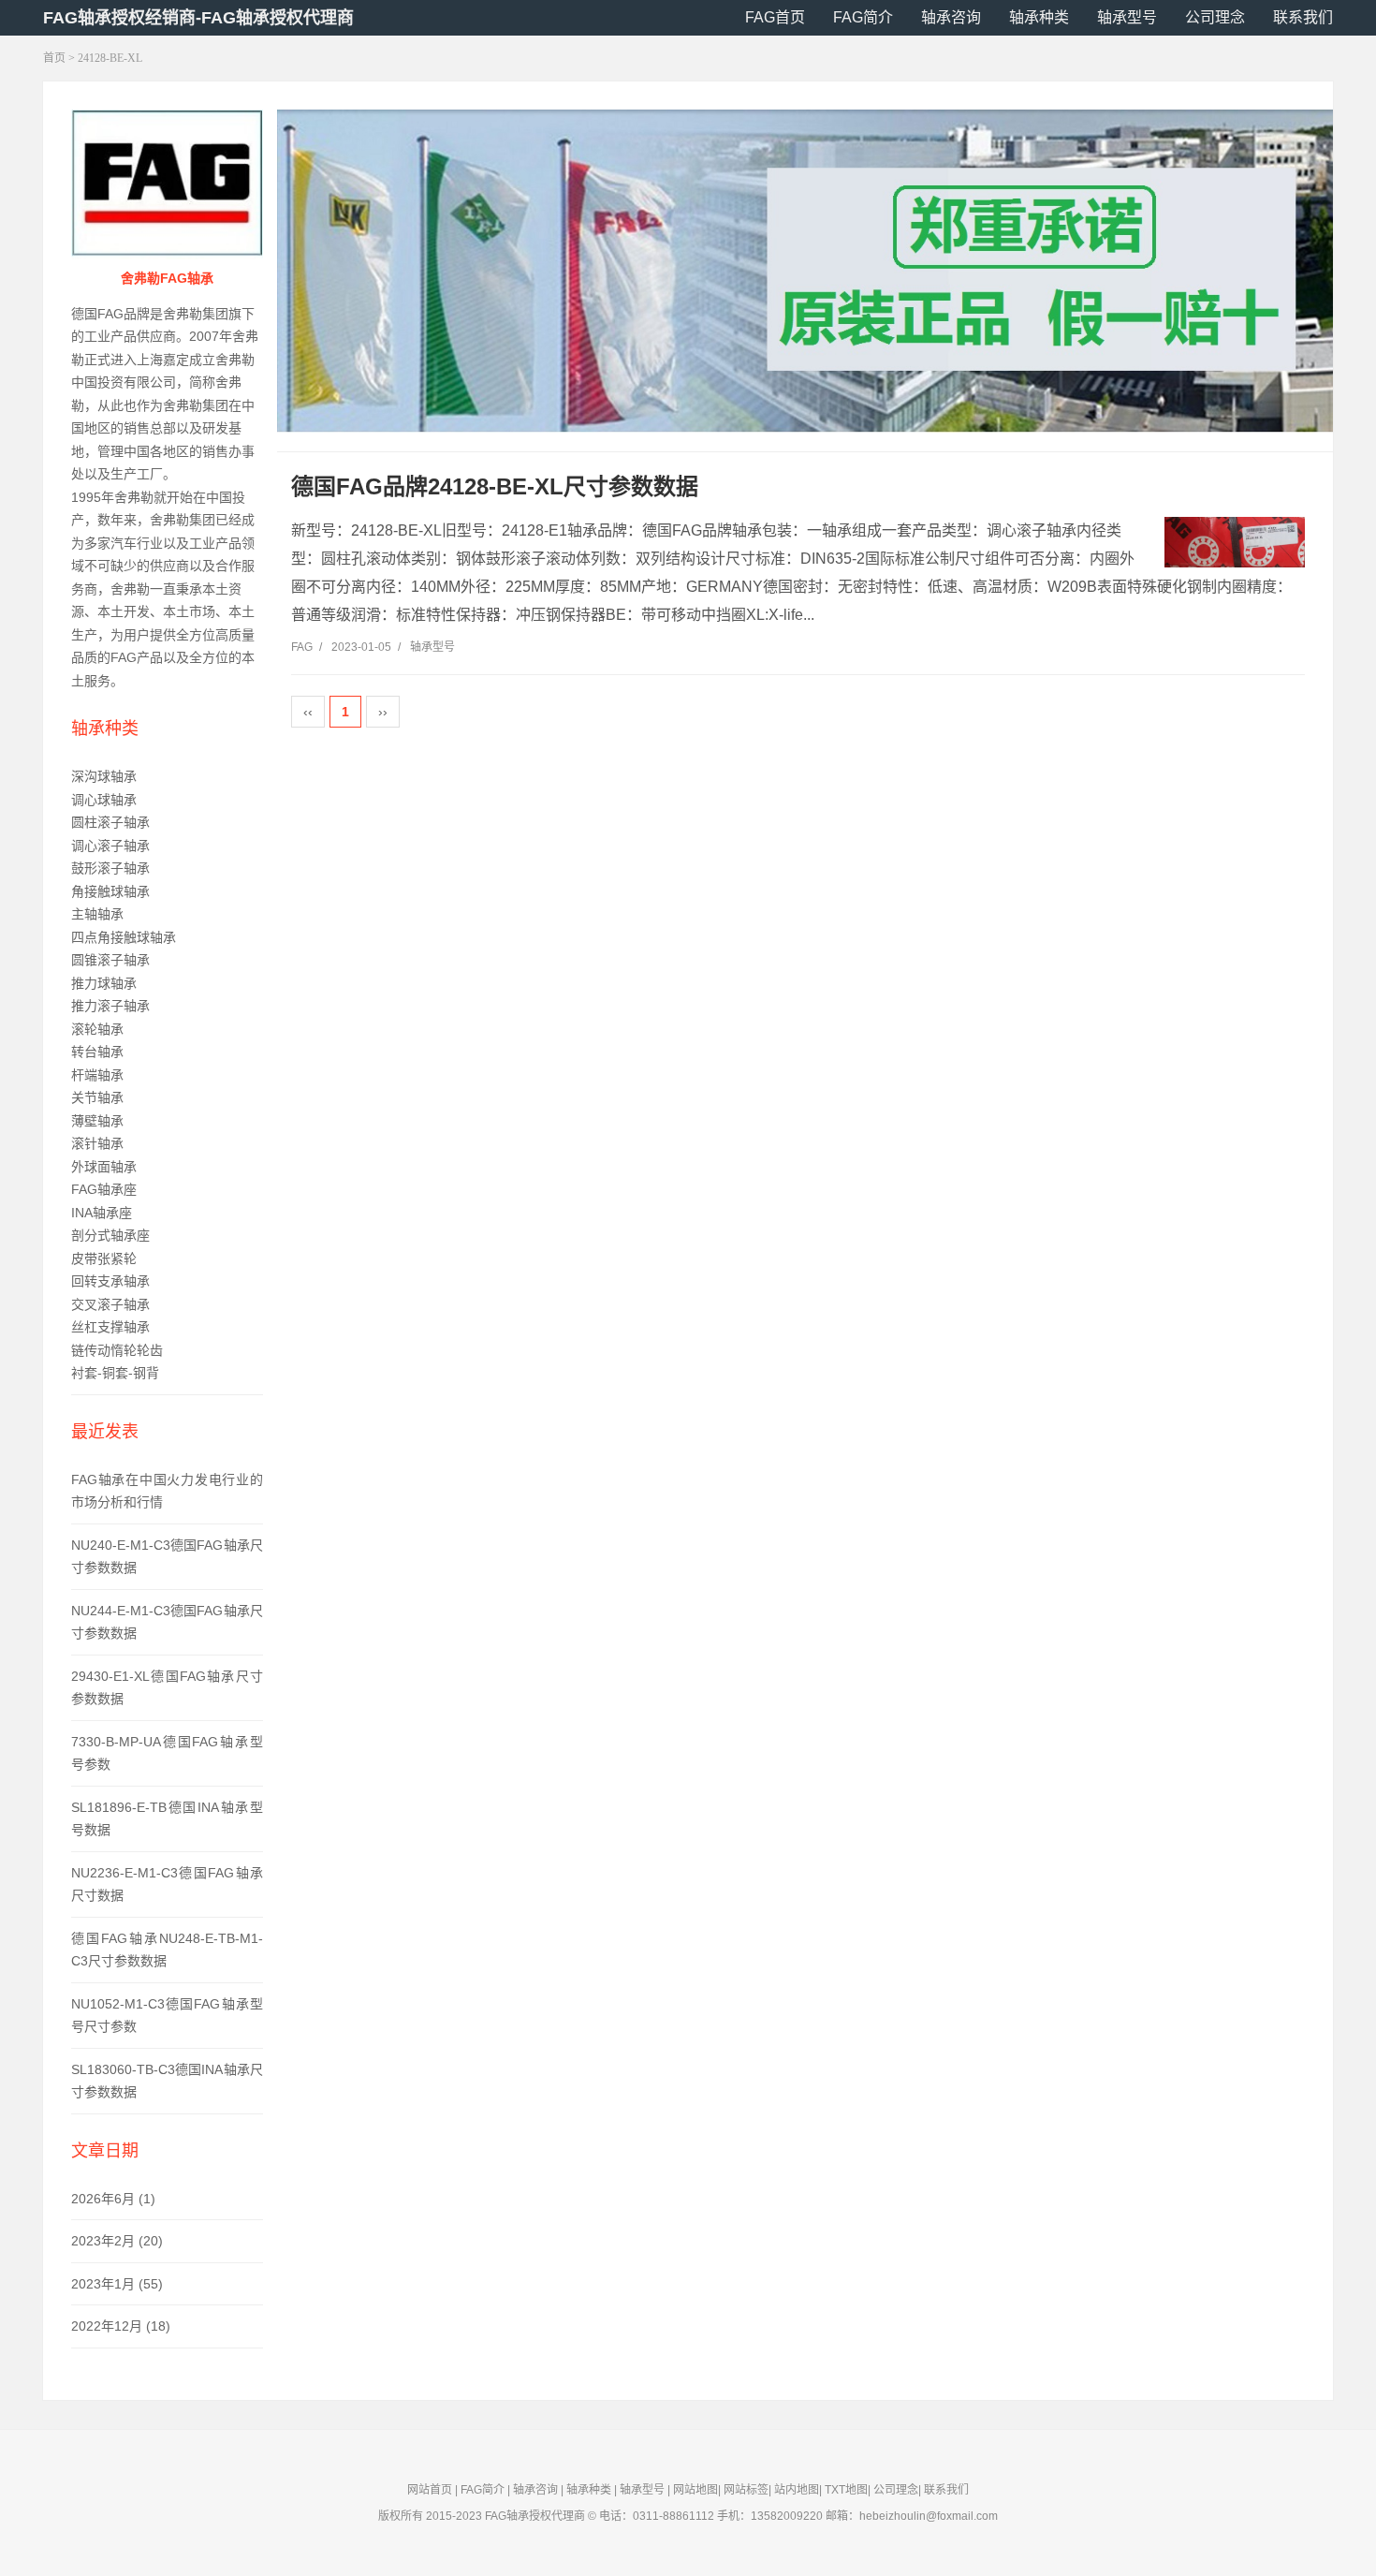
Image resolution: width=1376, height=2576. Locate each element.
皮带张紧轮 (104, 1259)
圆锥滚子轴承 (110, 960)
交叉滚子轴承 (110, 1304)
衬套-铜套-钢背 (115, 1373)
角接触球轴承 (110, 891)
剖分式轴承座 (110, 1235)
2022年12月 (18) (121, 2326)
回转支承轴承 (110, 1281)
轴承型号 (1127, 17)
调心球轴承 (104, 800)
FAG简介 (863, 17)
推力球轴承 (104, 983)
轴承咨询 (951, 17)
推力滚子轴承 (110, 1006)
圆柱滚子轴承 (110, 822)
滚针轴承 (97, 1143)
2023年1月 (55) (117, 2284)
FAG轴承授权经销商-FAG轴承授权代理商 (198, 18)
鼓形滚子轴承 (110, 868)
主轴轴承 (97, 914)
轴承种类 (1039, 17)
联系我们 (1303, 17)
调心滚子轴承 (110, 846)
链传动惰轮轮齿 (117, 1350)
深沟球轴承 (104, 776)
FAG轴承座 (104, 1189)
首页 (54, 58)
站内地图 (797, 2490)
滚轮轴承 (97, 1029)
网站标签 (746, 2490)
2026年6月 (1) (113, 2199)
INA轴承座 (102, 1213)
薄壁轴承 (97, 1121)
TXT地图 (846, 2490)
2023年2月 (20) (117, 2241)
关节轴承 (97, 1097)
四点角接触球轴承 (124, 937)
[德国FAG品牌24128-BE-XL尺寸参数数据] (1235, 543)
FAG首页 (775, 17)
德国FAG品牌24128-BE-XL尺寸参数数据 (495, 486)
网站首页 (430, 2490)
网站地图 (695, 2490)
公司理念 (1215, 17)
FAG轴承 (507, 2516)
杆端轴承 (97, 1075)
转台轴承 (97, 1052)
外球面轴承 (104, 1167)
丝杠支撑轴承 (110, 1327)
